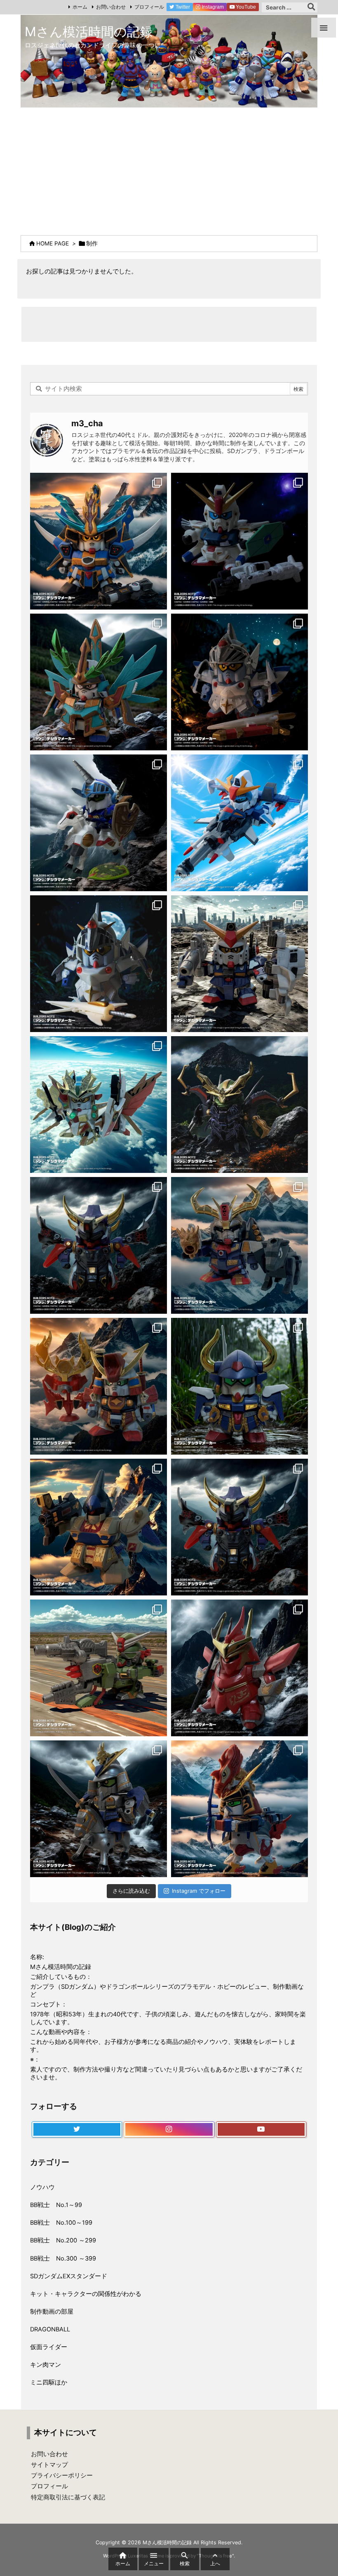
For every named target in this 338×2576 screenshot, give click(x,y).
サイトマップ (49, 2465)
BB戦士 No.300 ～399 (63, 2258)
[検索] (311, 7)
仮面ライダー (49, 2347)
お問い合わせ (111, 7)
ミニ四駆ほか (49, 2382)
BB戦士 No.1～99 (56, 2205)
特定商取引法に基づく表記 (68, 2497)
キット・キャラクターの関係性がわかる (86, 2294)
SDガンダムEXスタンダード (69, 2276)
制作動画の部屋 (52, 2312)
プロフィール (149, 7)
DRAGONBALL (50, 2329)
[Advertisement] (169, 169)
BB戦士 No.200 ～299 (63, 2240)
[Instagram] (169, 2130)
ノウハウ (42, 2187)
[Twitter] (77, 2130)
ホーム (80, 7)
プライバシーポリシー (62, 2476)
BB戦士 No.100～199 (61, 2223)
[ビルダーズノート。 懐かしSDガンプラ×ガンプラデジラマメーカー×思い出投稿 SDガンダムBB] (239, 1245)
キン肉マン (46, 2365)
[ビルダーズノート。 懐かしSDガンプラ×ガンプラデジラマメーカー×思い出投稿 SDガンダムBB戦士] (99, 541)
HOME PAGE (53, 243)
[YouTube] (261, 2130)
